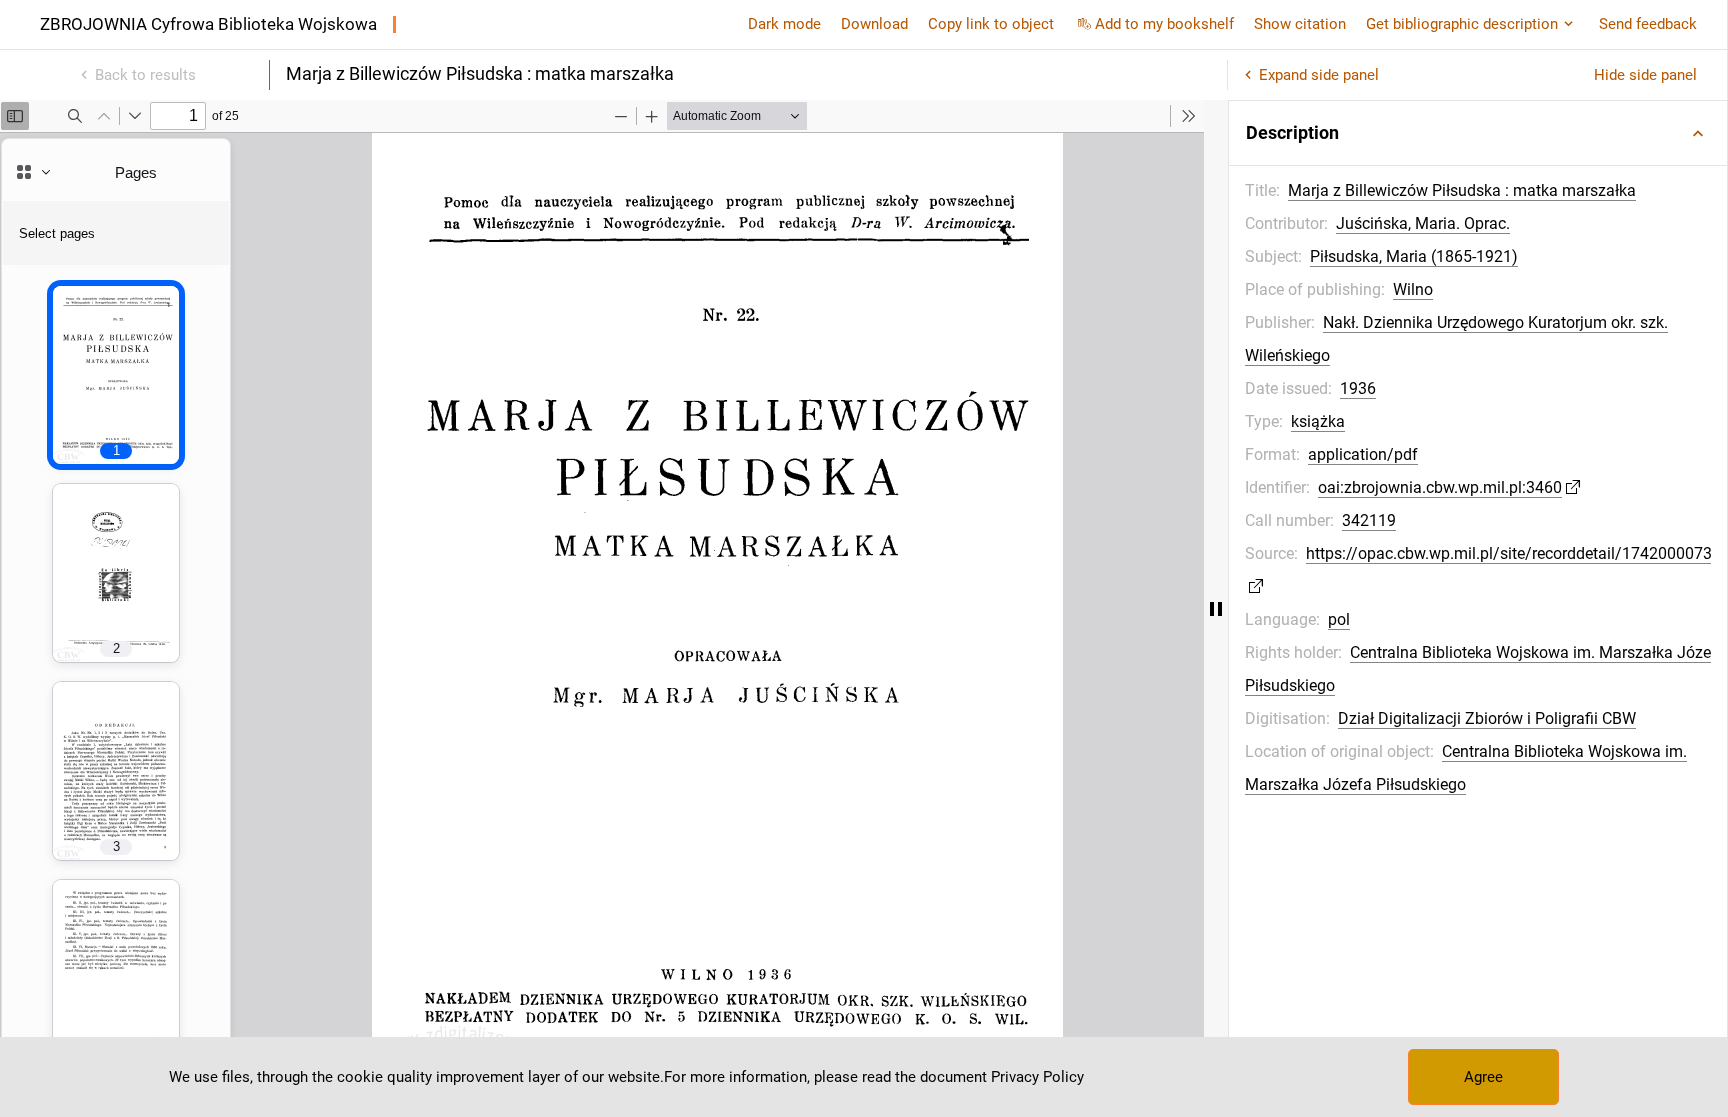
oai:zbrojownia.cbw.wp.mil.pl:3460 (1440, 487)
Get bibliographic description (1462, 24)
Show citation (1300, 24)
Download (874, 24)
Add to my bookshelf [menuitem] (1164, 24)
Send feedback (1648, 24)
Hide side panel (1645, 75)
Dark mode (784, 24)
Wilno (1413, 289)
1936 (1358, 388)
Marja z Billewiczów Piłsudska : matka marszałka (1462, 190)
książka (1318, 421)
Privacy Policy (1037, 1077)
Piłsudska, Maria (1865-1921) (1414, 256)
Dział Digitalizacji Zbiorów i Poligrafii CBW (1487, 718)
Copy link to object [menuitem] (991, 24)
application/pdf (1363, 454)
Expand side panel (1319, 75)
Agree (1483, 1077)
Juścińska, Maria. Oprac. (1423, 223)
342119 (1369, 520)
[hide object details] (1216, 608)
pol (1339, 619)
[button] (1478, 133)
